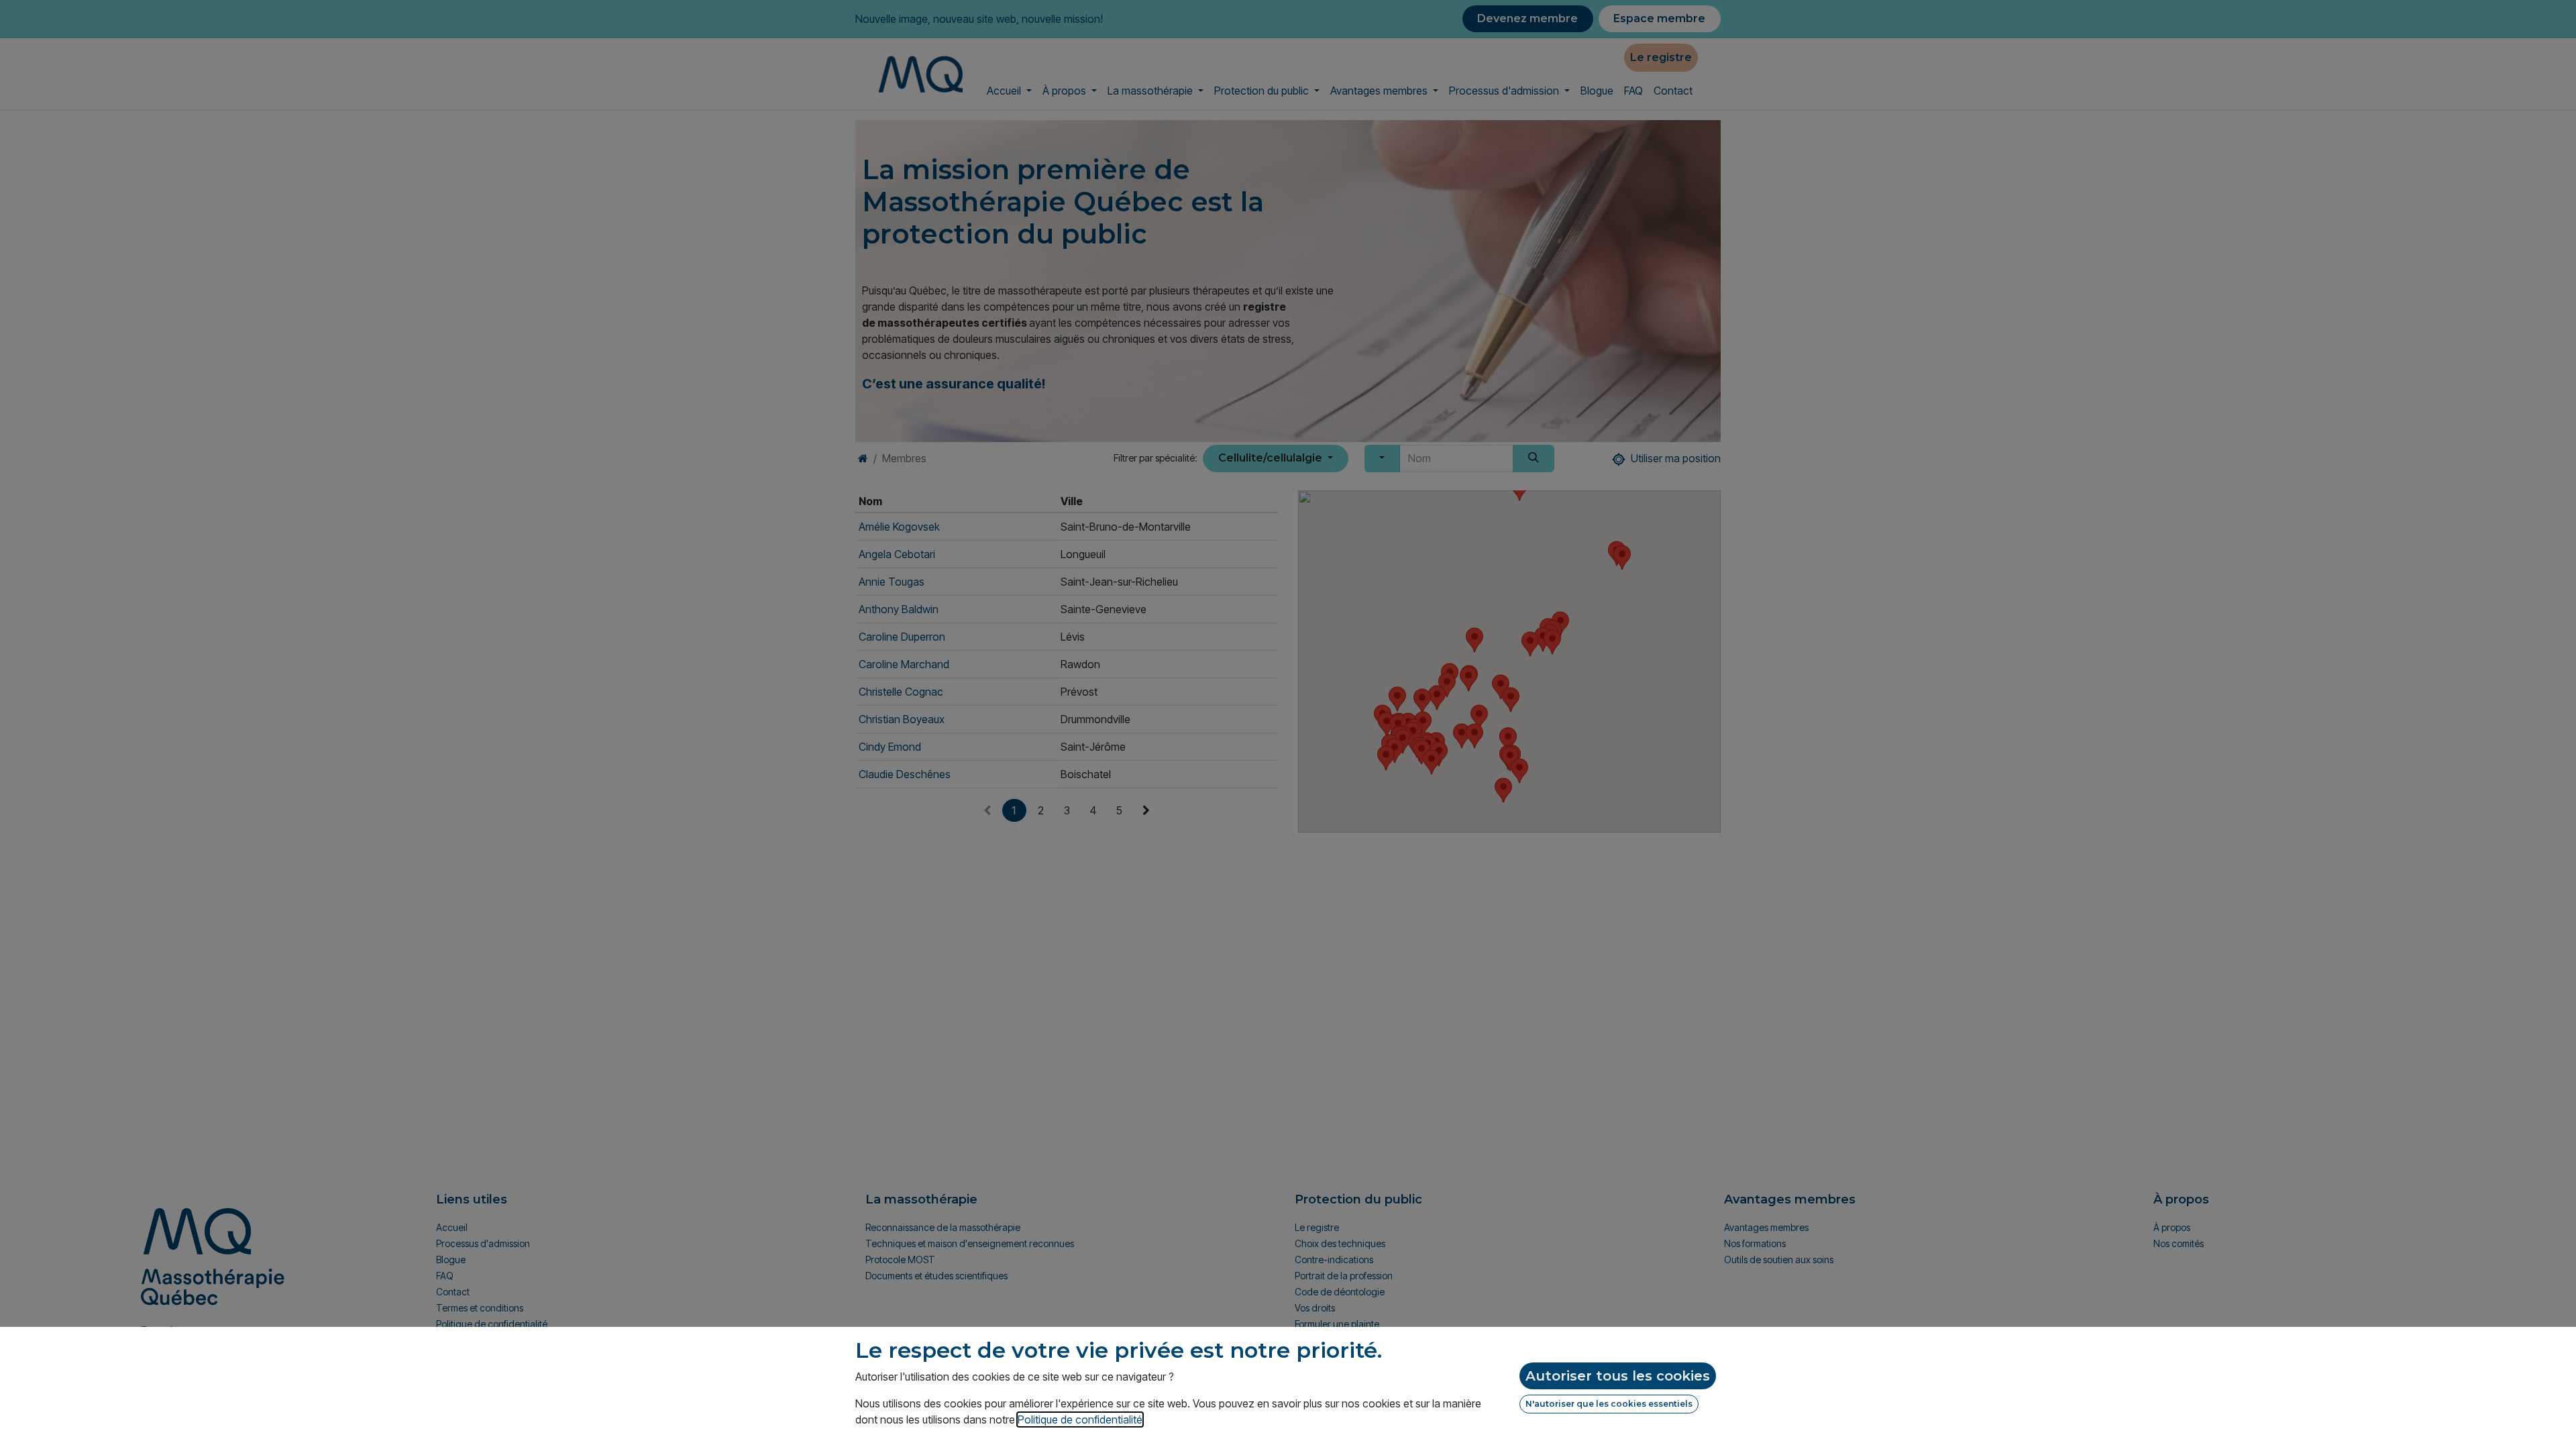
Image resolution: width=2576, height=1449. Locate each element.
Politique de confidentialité (1080, 1419)
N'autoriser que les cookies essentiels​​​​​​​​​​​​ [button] (1609, 1404)
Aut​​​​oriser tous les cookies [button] (1618, 1376)
